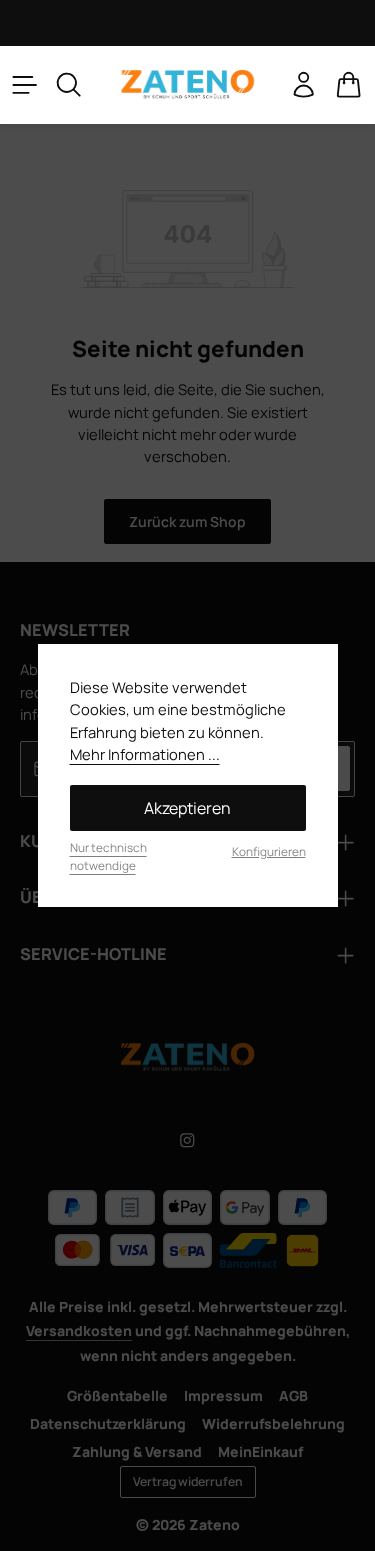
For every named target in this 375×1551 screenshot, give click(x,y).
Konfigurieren (269, 851)
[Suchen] (69, 85)
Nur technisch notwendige (108, 856)
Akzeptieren (187, 808)
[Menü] (25, 85)
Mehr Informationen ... (145, 754)
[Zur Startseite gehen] (187, 84)
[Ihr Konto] (304, 85)
